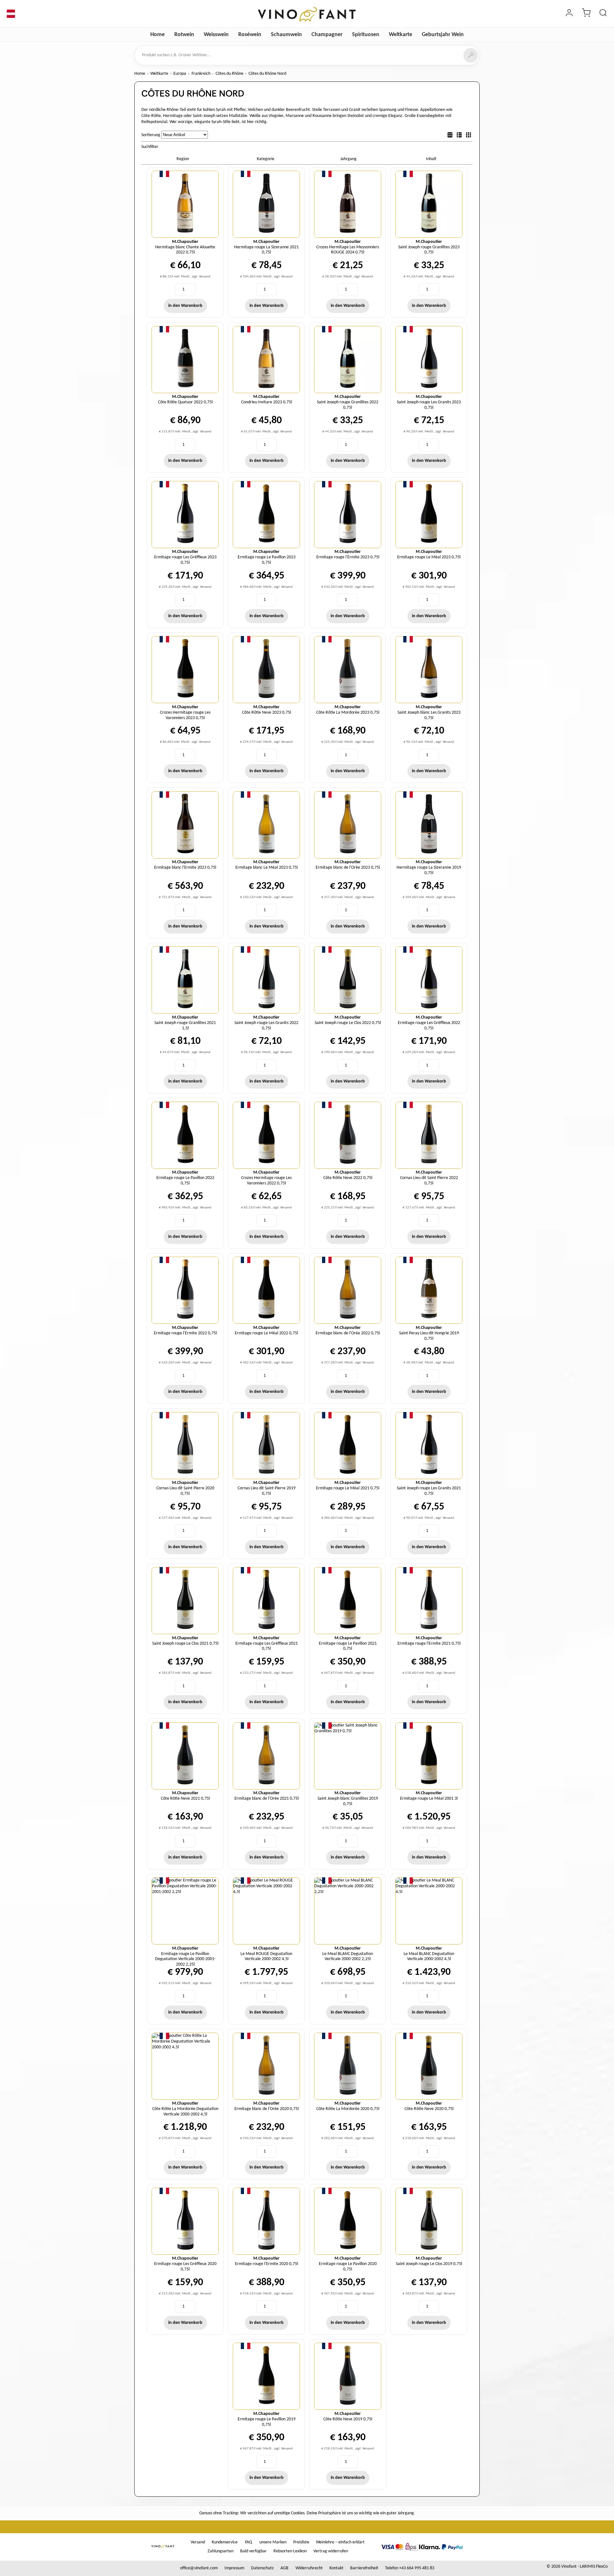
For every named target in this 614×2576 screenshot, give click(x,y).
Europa (180, 74)
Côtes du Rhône (229, 74)
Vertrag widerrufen (331, 2551)
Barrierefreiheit (364, 2568)
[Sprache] (11, 14)
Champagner (327, 35)
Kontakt (336, 2568)
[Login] (569, 14)
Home (157, 35)
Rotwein (184, 35)
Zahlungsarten (220, 2551)
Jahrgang (348, 159)
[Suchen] (471, 55)
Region (183, 159)
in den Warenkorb (185, 306)
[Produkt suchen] (603, 14)
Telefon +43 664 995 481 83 (410, 2568)
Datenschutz (262, 2568)
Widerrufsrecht (309, 2568)
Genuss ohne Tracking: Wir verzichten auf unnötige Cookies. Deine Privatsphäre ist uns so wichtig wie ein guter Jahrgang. (307, 2513)
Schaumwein (286, 35)
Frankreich (201, 74)
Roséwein (250, 35)
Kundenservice (225, 2542)
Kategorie (266, 159)
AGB (284, 2568)
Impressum (234, 2568)
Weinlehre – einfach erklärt (340, 2542)
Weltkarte (401, 35)
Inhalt (431, 159)
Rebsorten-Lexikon (290, 2551)
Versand (198, 2542)
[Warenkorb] (586, 14)
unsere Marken (273, 2542)
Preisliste (301, 2542)
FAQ (248, 2542)
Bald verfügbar (253, 2551)
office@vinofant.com (199, 2568)
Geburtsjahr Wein (443, 35)
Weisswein (216, 35)
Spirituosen (366, 35)
